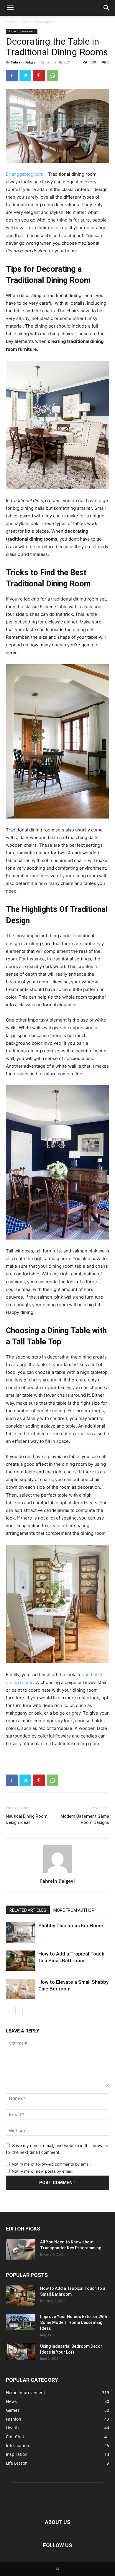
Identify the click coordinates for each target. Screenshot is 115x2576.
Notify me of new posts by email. (42, 2171)
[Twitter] (25, 76)
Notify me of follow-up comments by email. (52, 2164)
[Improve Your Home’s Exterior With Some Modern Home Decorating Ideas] (21, 2322)
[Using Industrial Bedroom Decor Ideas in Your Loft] (21, 2352)
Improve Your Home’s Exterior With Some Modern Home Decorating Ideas (74, 2322)
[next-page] (19, 2011)
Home (11, 22)
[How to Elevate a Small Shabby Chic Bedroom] (21, 1989)
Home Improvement (38, 22)
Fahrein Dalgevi (24, 62)
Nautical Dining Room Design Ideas (27, 1819)
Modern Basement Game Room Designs (85, 1819)
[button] (10, 8)
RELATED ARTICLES (28, 1910)
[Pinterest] (39, 76)
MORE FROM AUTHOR (74, 1910)
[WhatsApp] (52, 76)
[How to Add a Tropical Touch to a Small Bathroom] (21, 1961)
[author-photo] (57, 1873)
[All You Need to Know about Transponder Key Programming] (21, 2249)
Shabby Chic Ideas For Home (71, 1926)
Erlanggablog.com (25, 174)
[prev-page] (10, 2011)
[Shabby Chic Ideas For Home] (21, 1932)
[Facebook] (12, 76)
